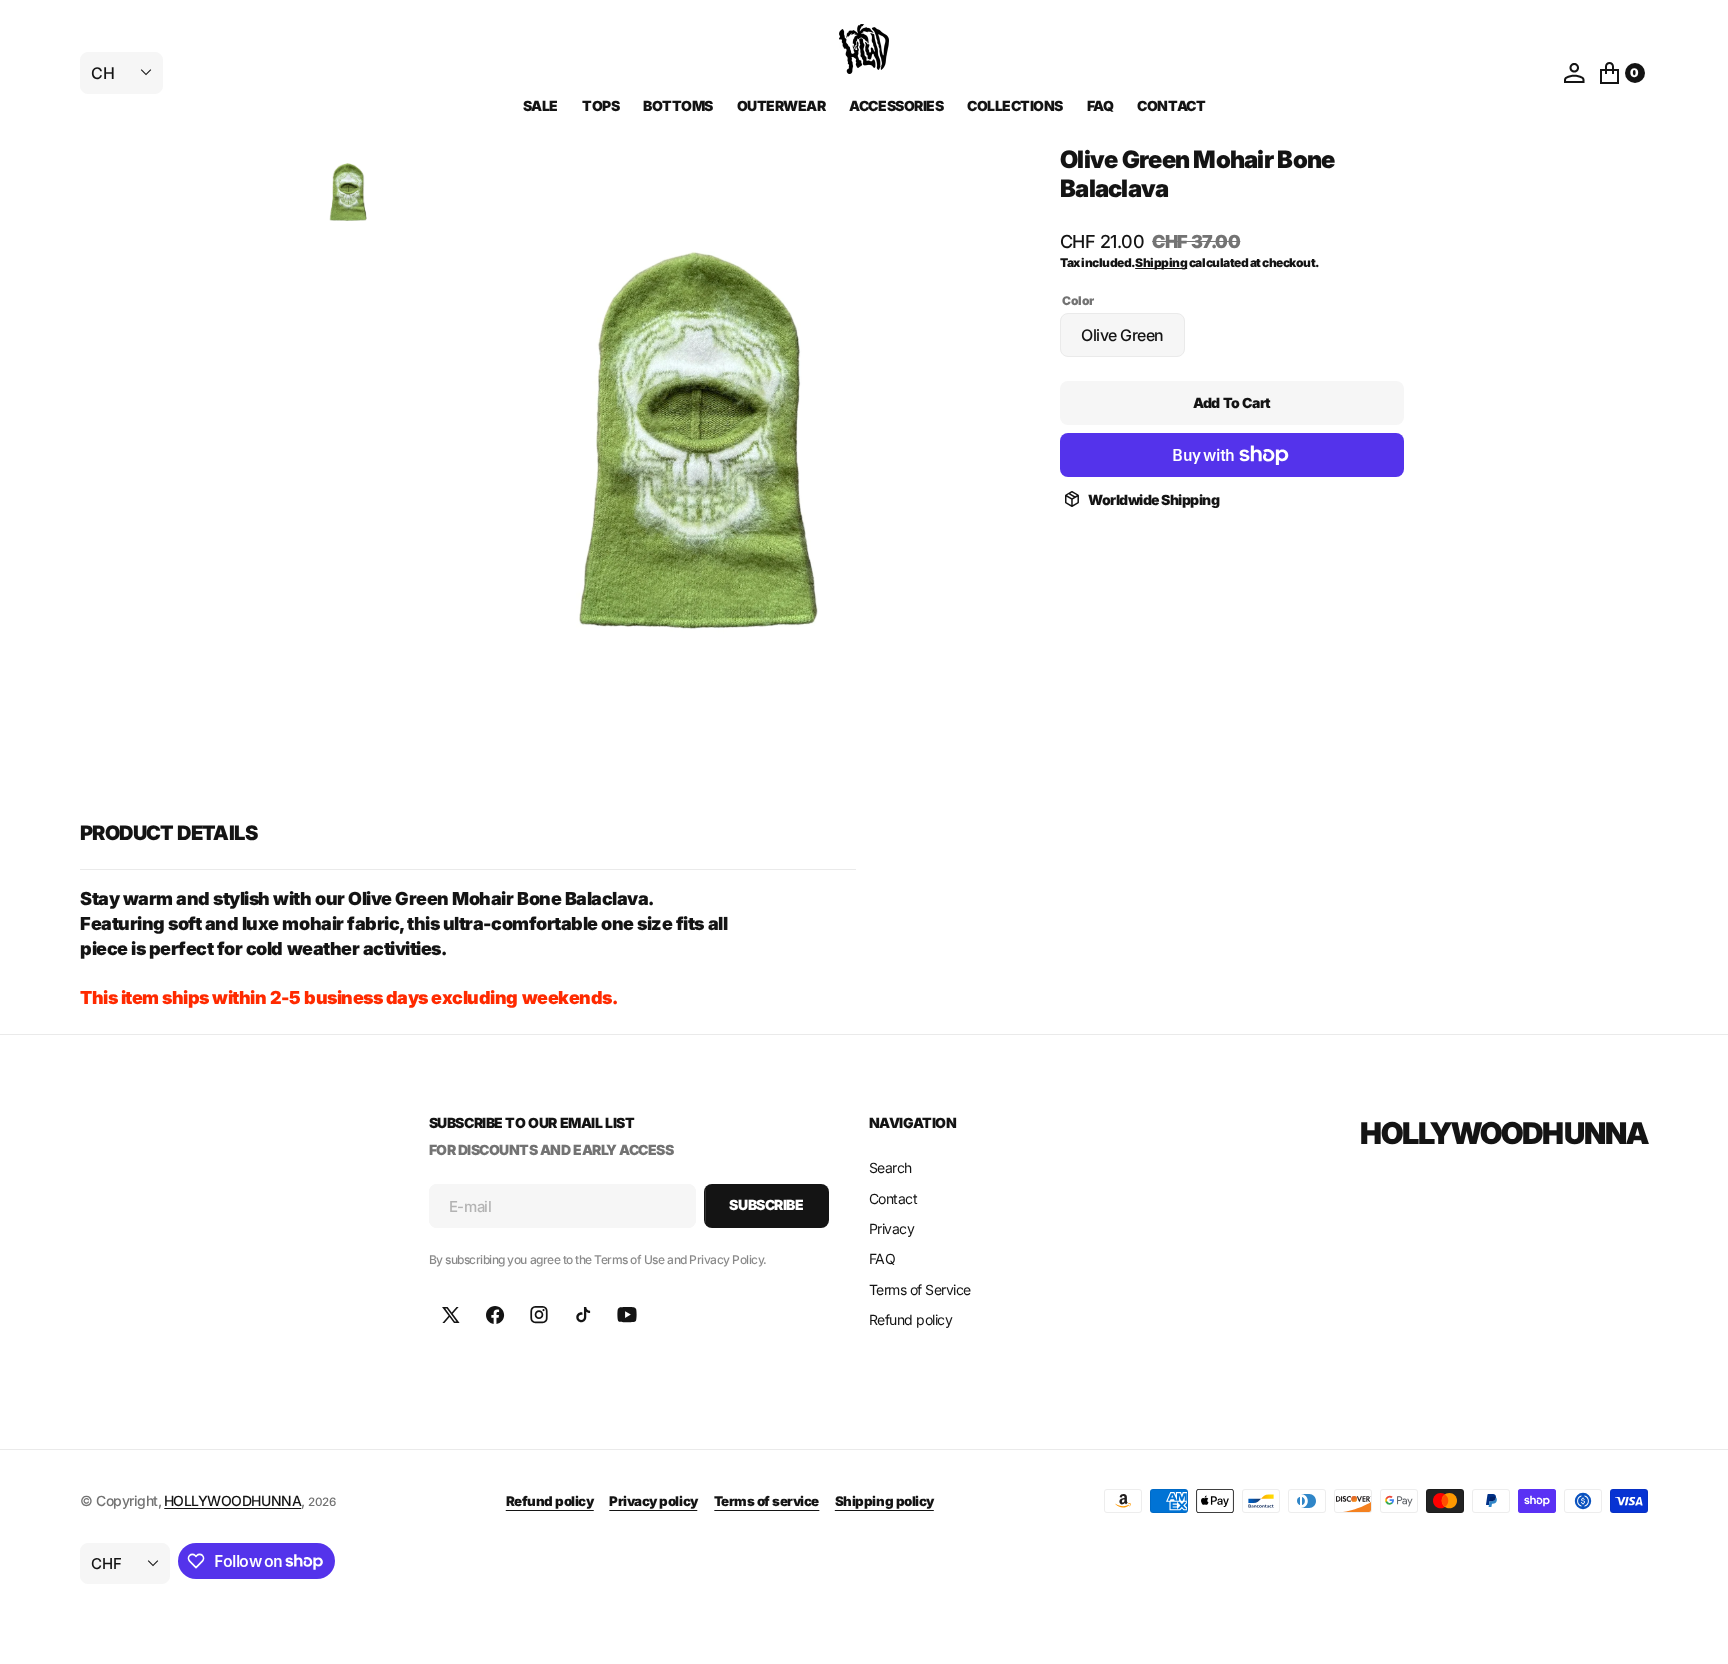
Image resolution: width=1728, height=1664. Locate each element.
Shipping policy (884, 1501)
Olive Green (1133, 341)
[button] (1574, 73)
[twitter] (451, 1315)
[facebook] (495, 1315)
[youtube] (627, 1315)
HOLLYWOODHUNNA (232, 1500)
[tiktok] (583, 1315)
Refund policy (550, 1501)
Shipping (1161, 261)
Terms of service (766, 1501)
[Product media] (348, 192)
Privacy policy (653, 1501)
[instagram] (539, 1315)
